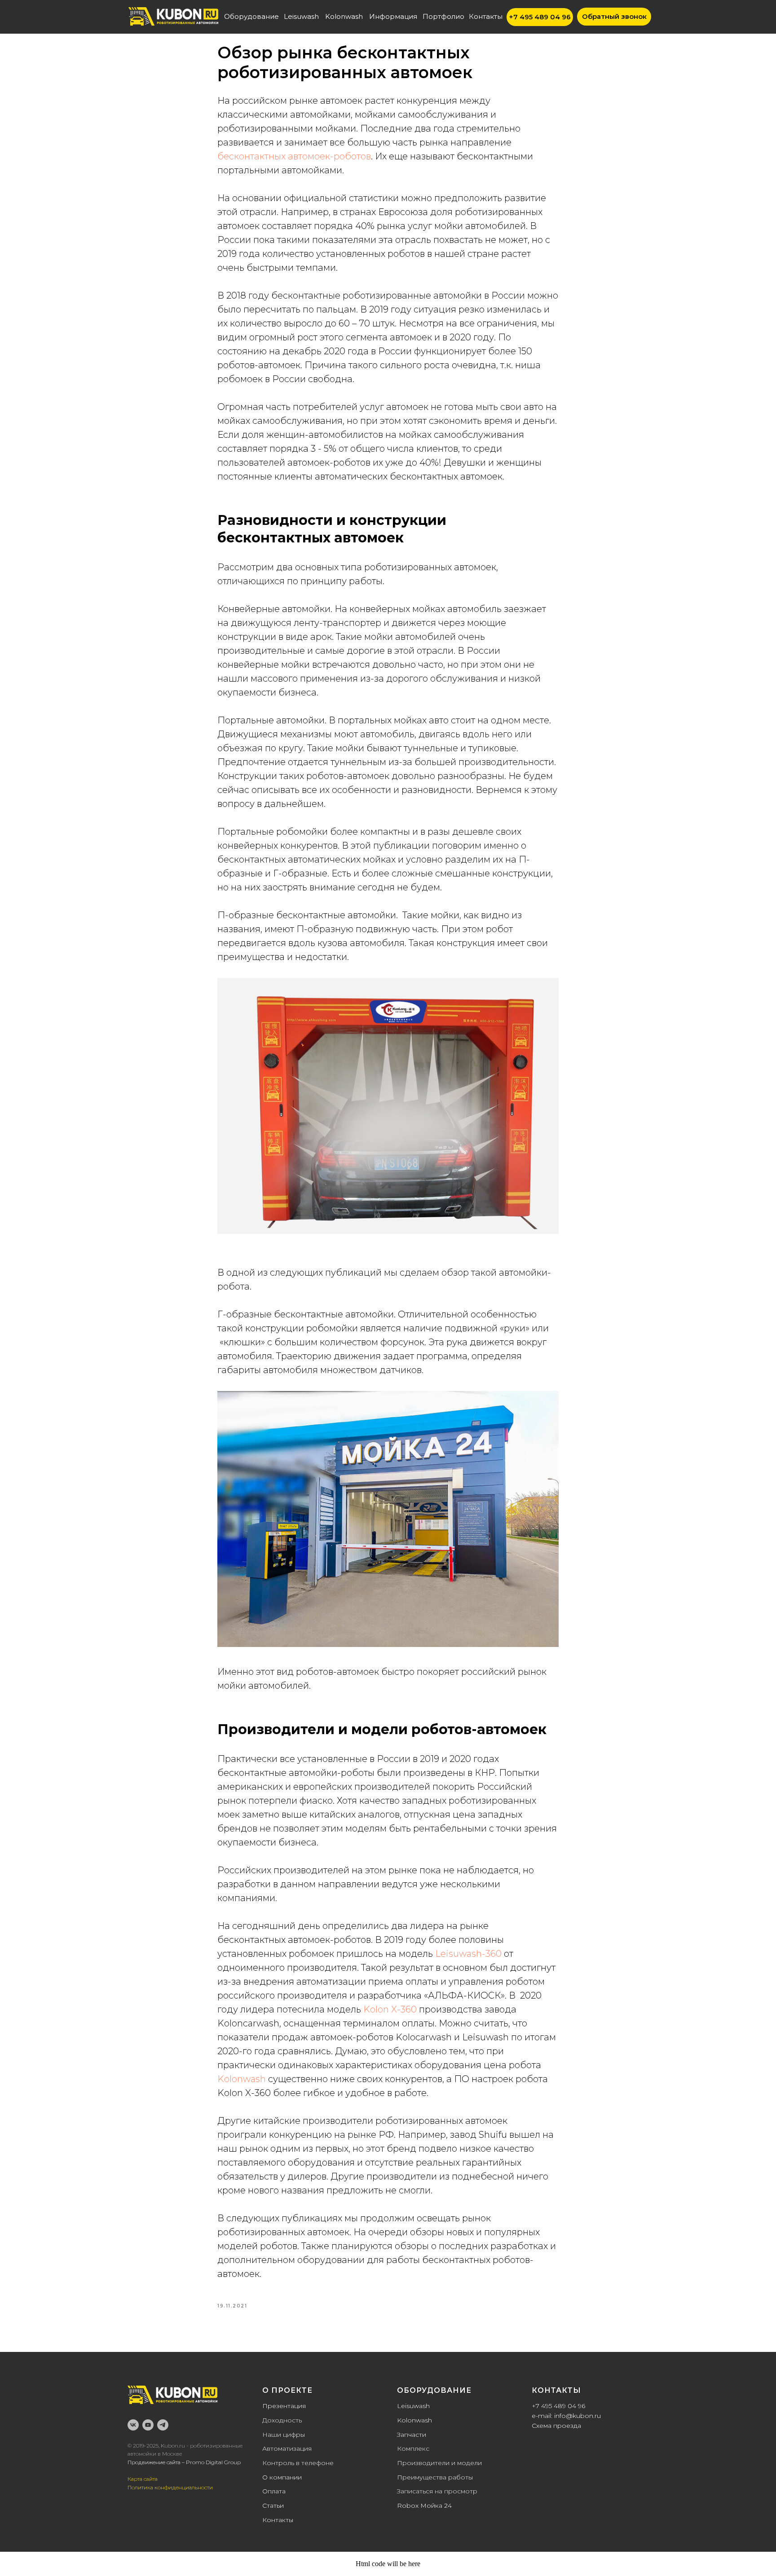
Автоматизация (287, 2448)
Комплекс (413, 2448)
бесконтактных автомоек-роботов (294, 156)
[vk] (133, 2425)
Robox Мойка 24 (424, 2506)
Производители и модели (439, 2463)
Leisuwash (413, 2406)
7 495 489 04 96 (560, 2406)
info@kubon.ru (578, 2416)
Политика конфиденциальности (170, 2487)
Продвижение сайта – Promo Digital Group (184, 2462)
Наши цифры (284, 2435)
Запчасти (412, 2435)
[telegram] (163, 2425)
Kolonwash (243, 2079)
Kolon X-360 (390, 2009)
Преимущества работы (435, 2477)
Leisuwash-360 (468, 1954)
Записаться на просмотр (437, 2491)
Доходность (282, 2420)
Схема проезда (556, 2426)
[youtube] (148, 2425)
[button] (614, 17)
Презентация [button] (284, 2406)
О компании (282, 2477)
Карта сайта (143, 2479)
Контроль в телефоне (298, 2463)
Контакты (278, 2520)
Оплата (274, 2491)
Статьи (273, 2506)
